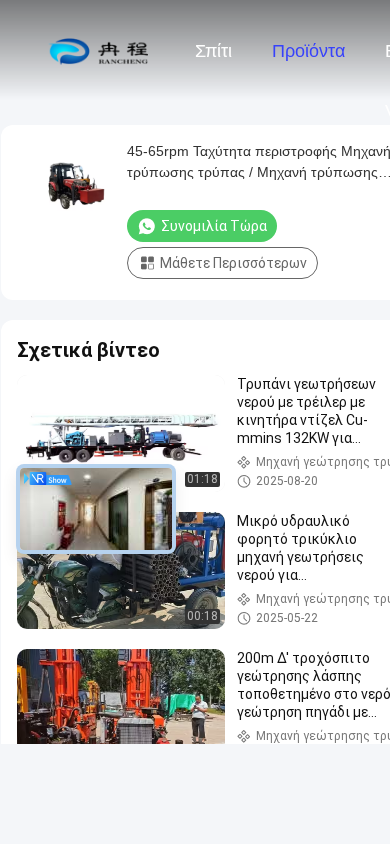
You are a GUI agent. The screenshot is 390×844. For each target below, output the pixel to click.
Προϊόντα (308, 51)
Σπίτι (213, 51)
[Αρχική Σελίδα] (98, 50)
